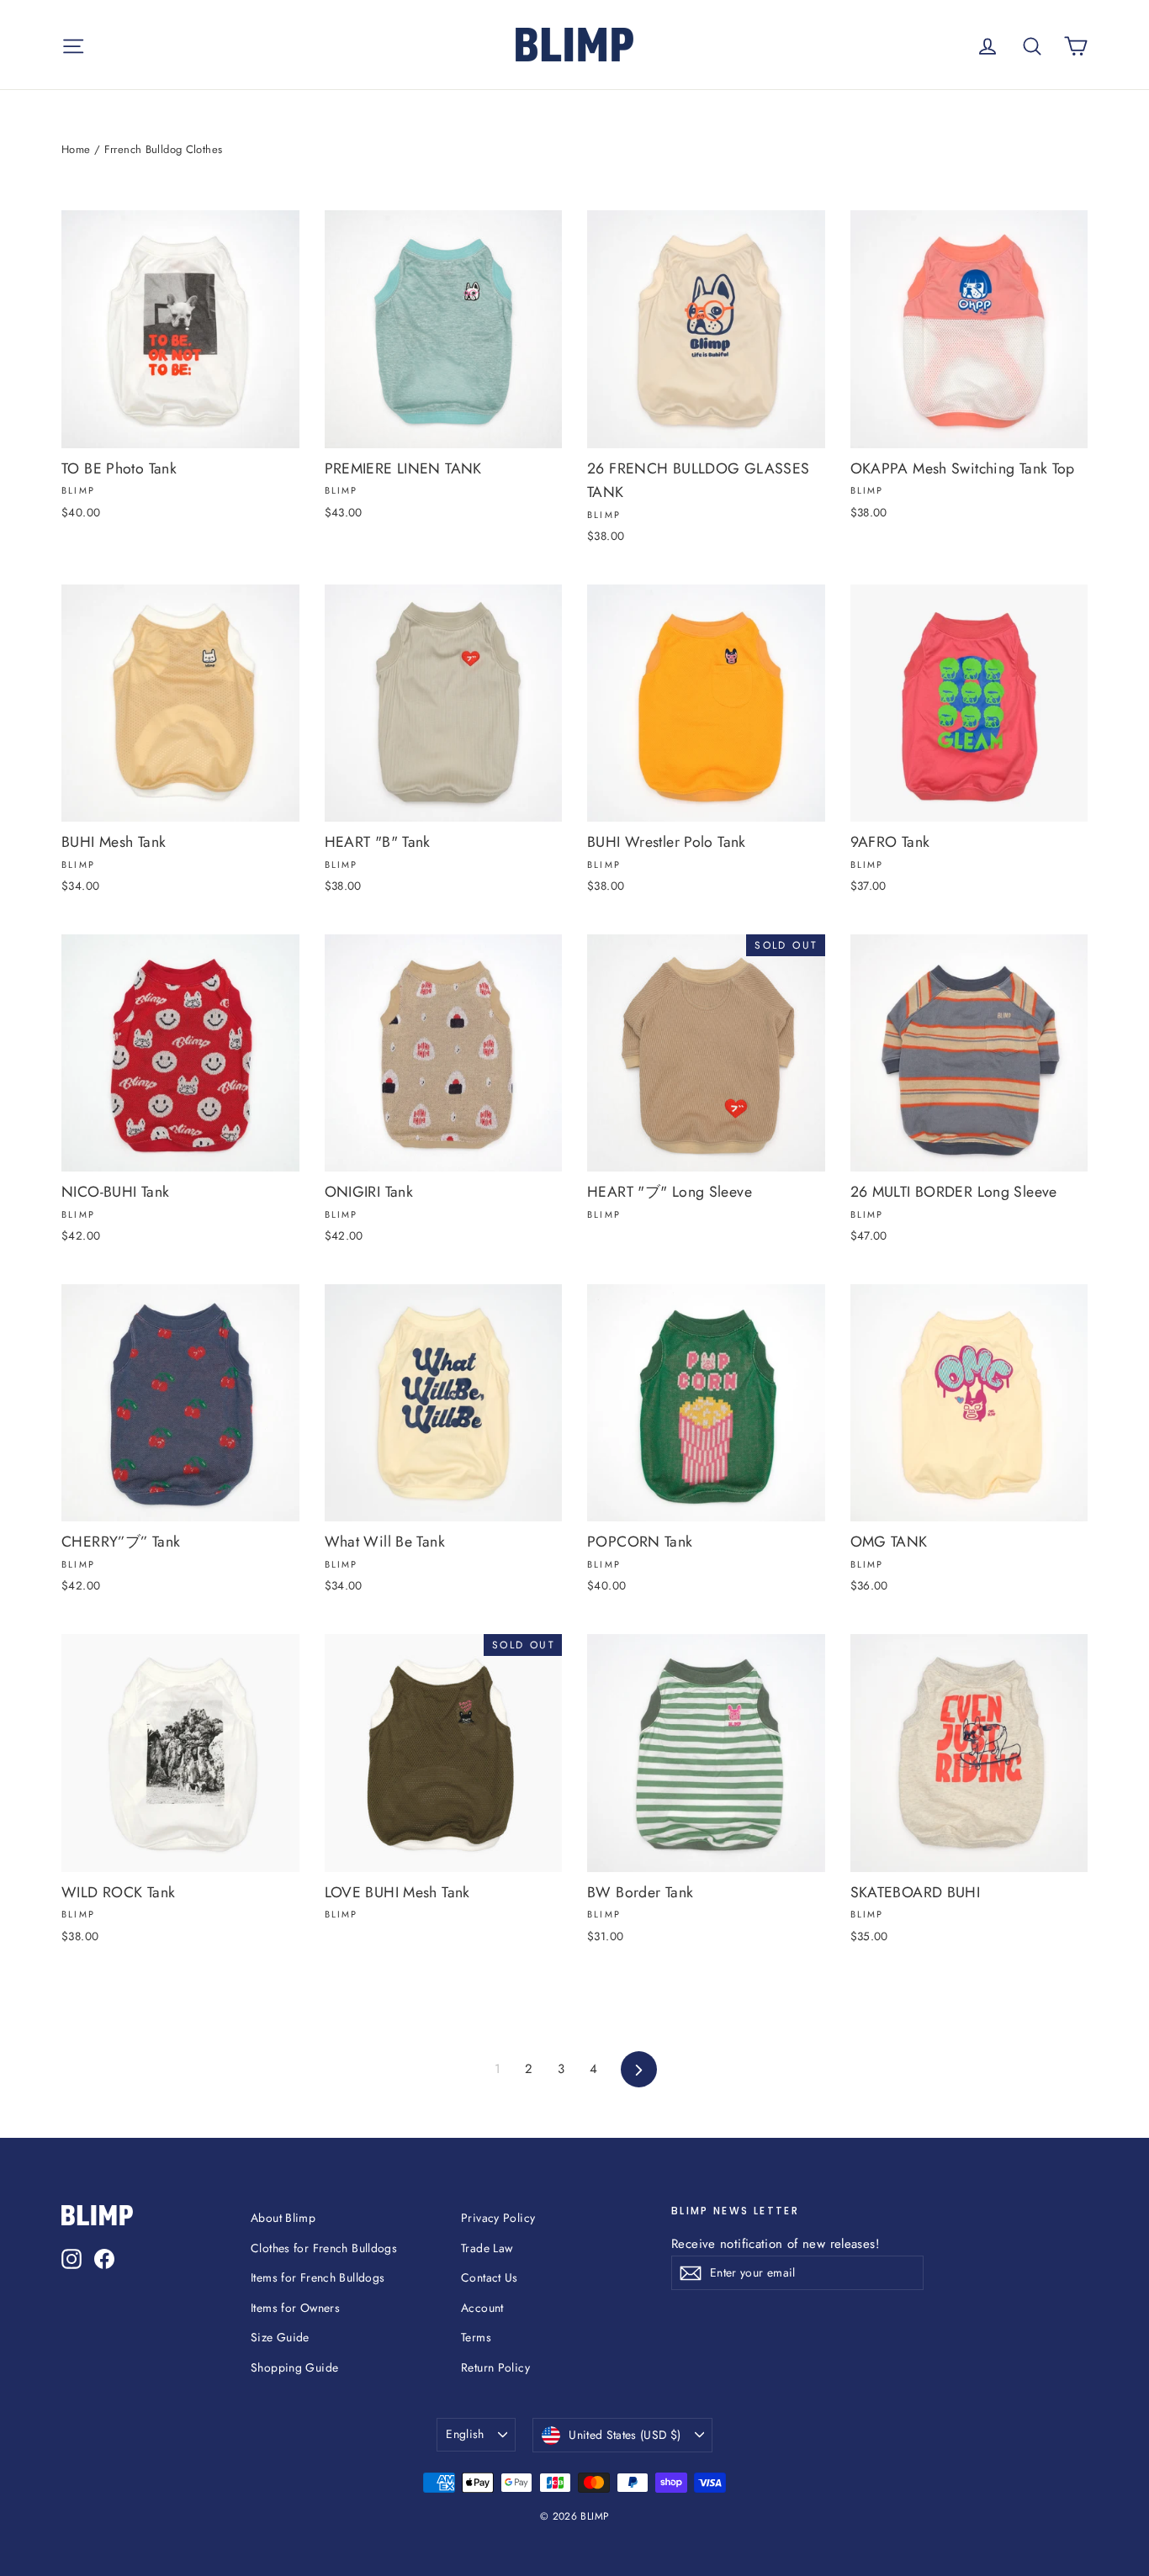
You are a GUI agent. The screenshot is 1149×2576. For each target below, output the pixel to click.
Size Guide (280, 2337)
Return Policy (495, 2367)
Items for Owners (295, 2308)
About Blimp (283, 2218)
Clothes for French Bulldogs (324, 2248)
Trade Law (487, 2248)
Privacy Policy (498, 2218)
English (465, 2434)
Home (76, 149)
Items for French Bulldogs (318, 2277)
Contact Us (490, 2277)
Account (482, 2308)
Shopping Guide (294, 2367)
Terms (476, 2337)
